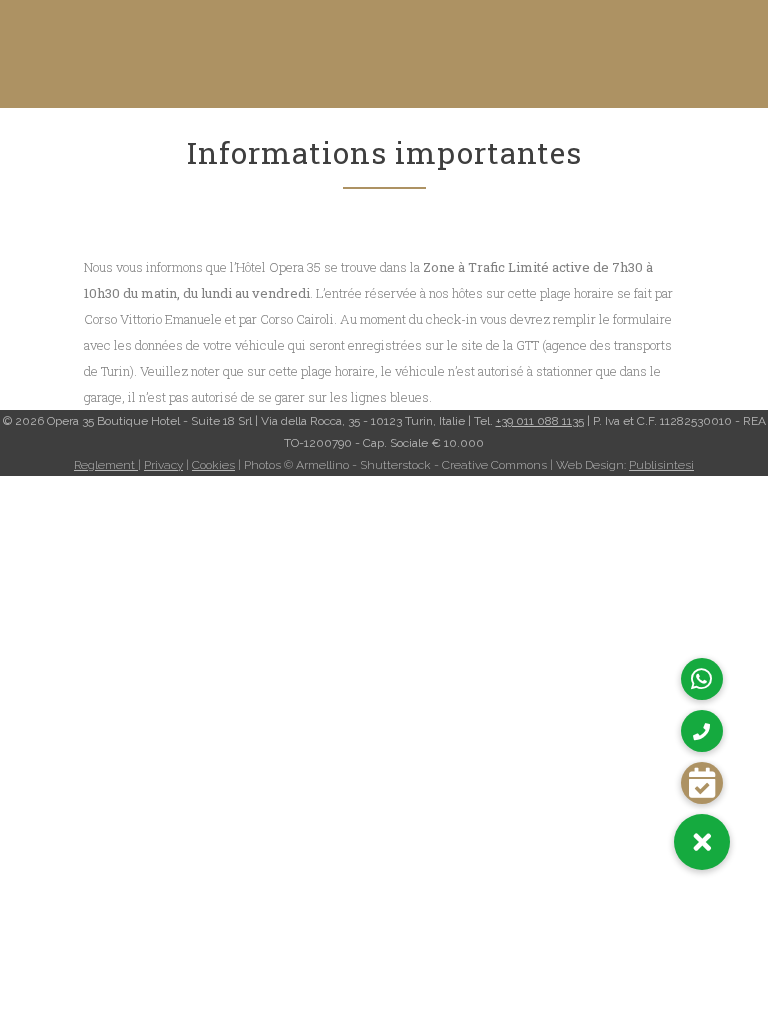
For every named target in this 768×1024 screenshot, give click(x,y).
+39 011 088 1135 (540, 421)
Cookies (213, 465)
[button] (702, 842)
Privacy (163, 465)
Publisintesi (661, 465)
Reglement (106, 465)
